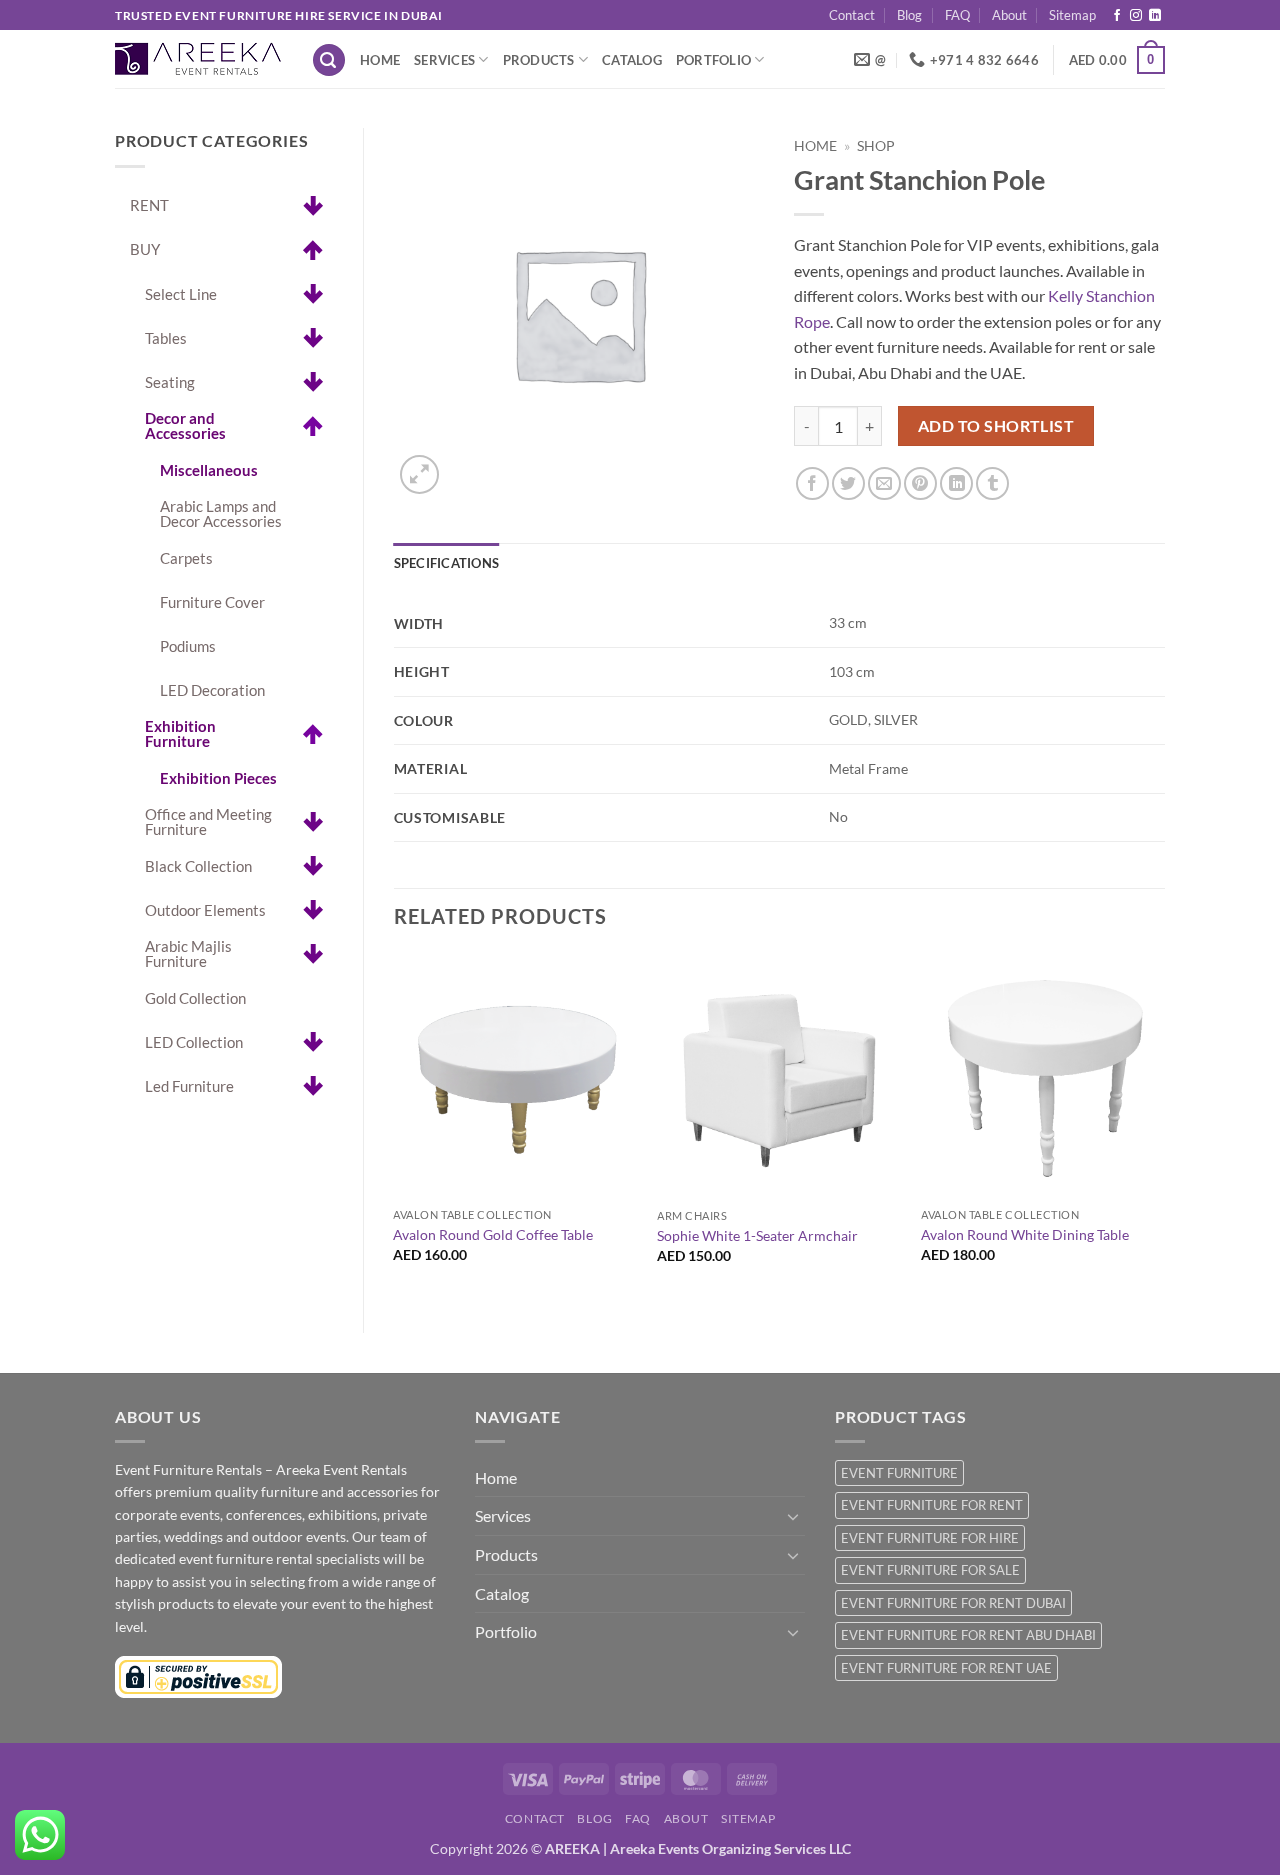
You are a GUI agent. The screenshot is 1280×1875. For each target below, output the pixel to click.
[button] (329, 60)
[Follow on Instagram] (1136, 16)
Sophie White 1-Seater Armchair (757, 1235)
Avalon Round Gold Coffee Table (493, 1234)
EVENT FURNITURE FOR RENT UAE (946, 1668)
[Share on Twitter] (848, 483)
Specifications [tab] (447, 563)
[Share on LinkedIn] (956, 483)
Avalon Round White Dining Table (1025, 1234)
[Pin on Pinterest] (920, 483)
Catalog (632, 60)
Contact (852, 15)
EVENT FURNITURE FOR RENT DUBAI (953, 1603)
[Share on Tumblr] (992, 483)
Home (380, 60)
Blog (909, 15)
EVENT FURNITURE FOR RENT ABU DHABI (968, 1635)
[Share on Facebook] (812, 483)
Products (539, 60)
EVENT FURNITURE (899, 1473)
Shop (876, 146)
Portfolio (713, 60)
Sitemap (1072, 15)
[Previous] (395, 1126)
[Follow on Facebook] (1117, 16)
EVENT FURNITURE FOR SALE (930, 1570)
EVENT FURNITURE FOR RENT (932, 1505)
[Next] (1164, 1126)
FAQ (957, 15)
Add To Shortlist (996, 426)
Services (444, 60)
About (1009, 15)
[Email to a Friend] (884, 483)
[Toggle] (793, 1516)
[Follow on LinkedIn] (1155, 16)
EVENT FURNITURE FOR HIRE (930, 1538)
